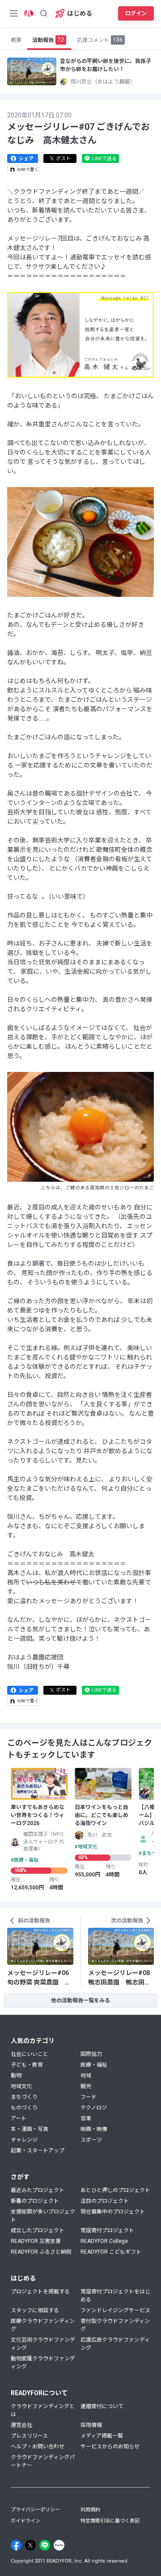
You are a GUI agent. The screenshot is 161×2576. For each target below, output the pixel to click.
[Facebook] (16, 2545)
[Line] (45, 2545)
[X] (30, 2545)
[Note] (59, 2545)
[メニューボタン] (14, 13)
